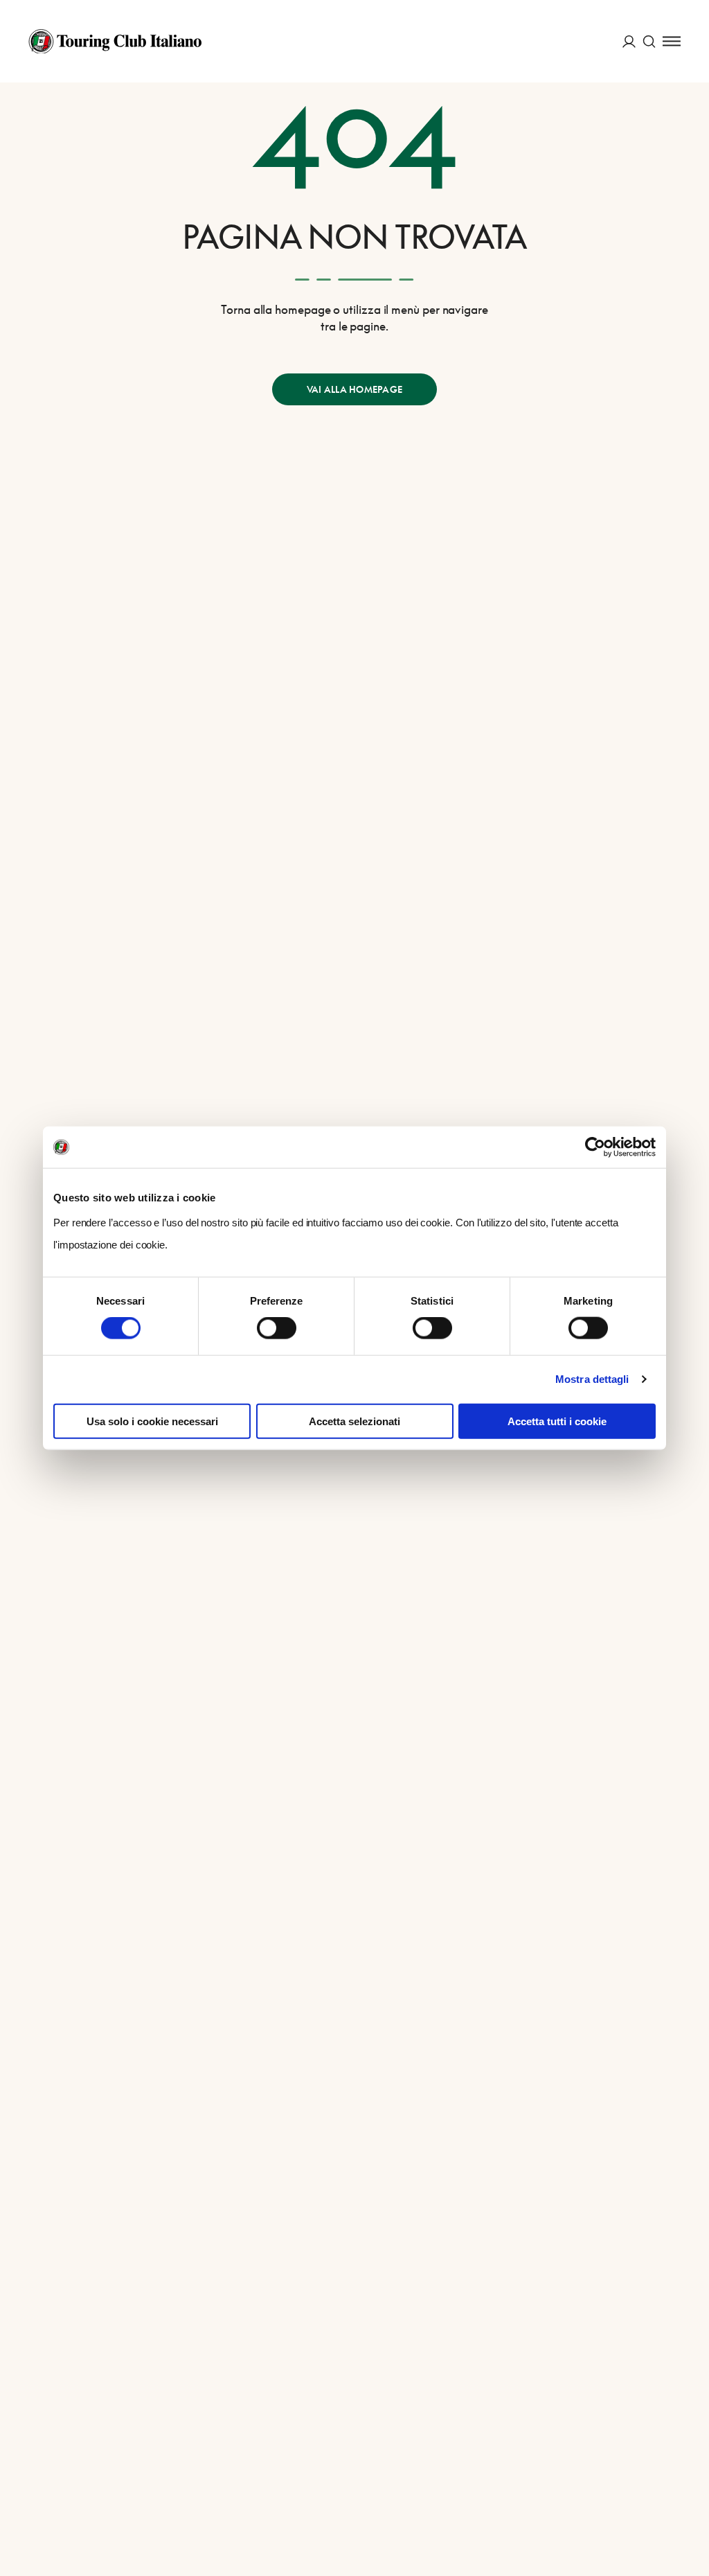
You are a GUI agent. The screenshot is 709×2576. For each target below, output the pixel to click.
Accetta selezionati (354, 1421)
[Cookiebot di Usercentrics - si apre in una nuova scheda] (595, 1147)
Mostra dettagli (592, 1379)
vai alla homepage (354, 389)
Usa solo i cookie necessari (152, 1421)
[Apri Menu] (672, 41)
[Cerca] (649, 41)
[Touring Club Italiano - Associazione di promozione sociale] (115, 42)
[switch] (277, 1328)
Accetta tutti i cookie (557, 1421)
